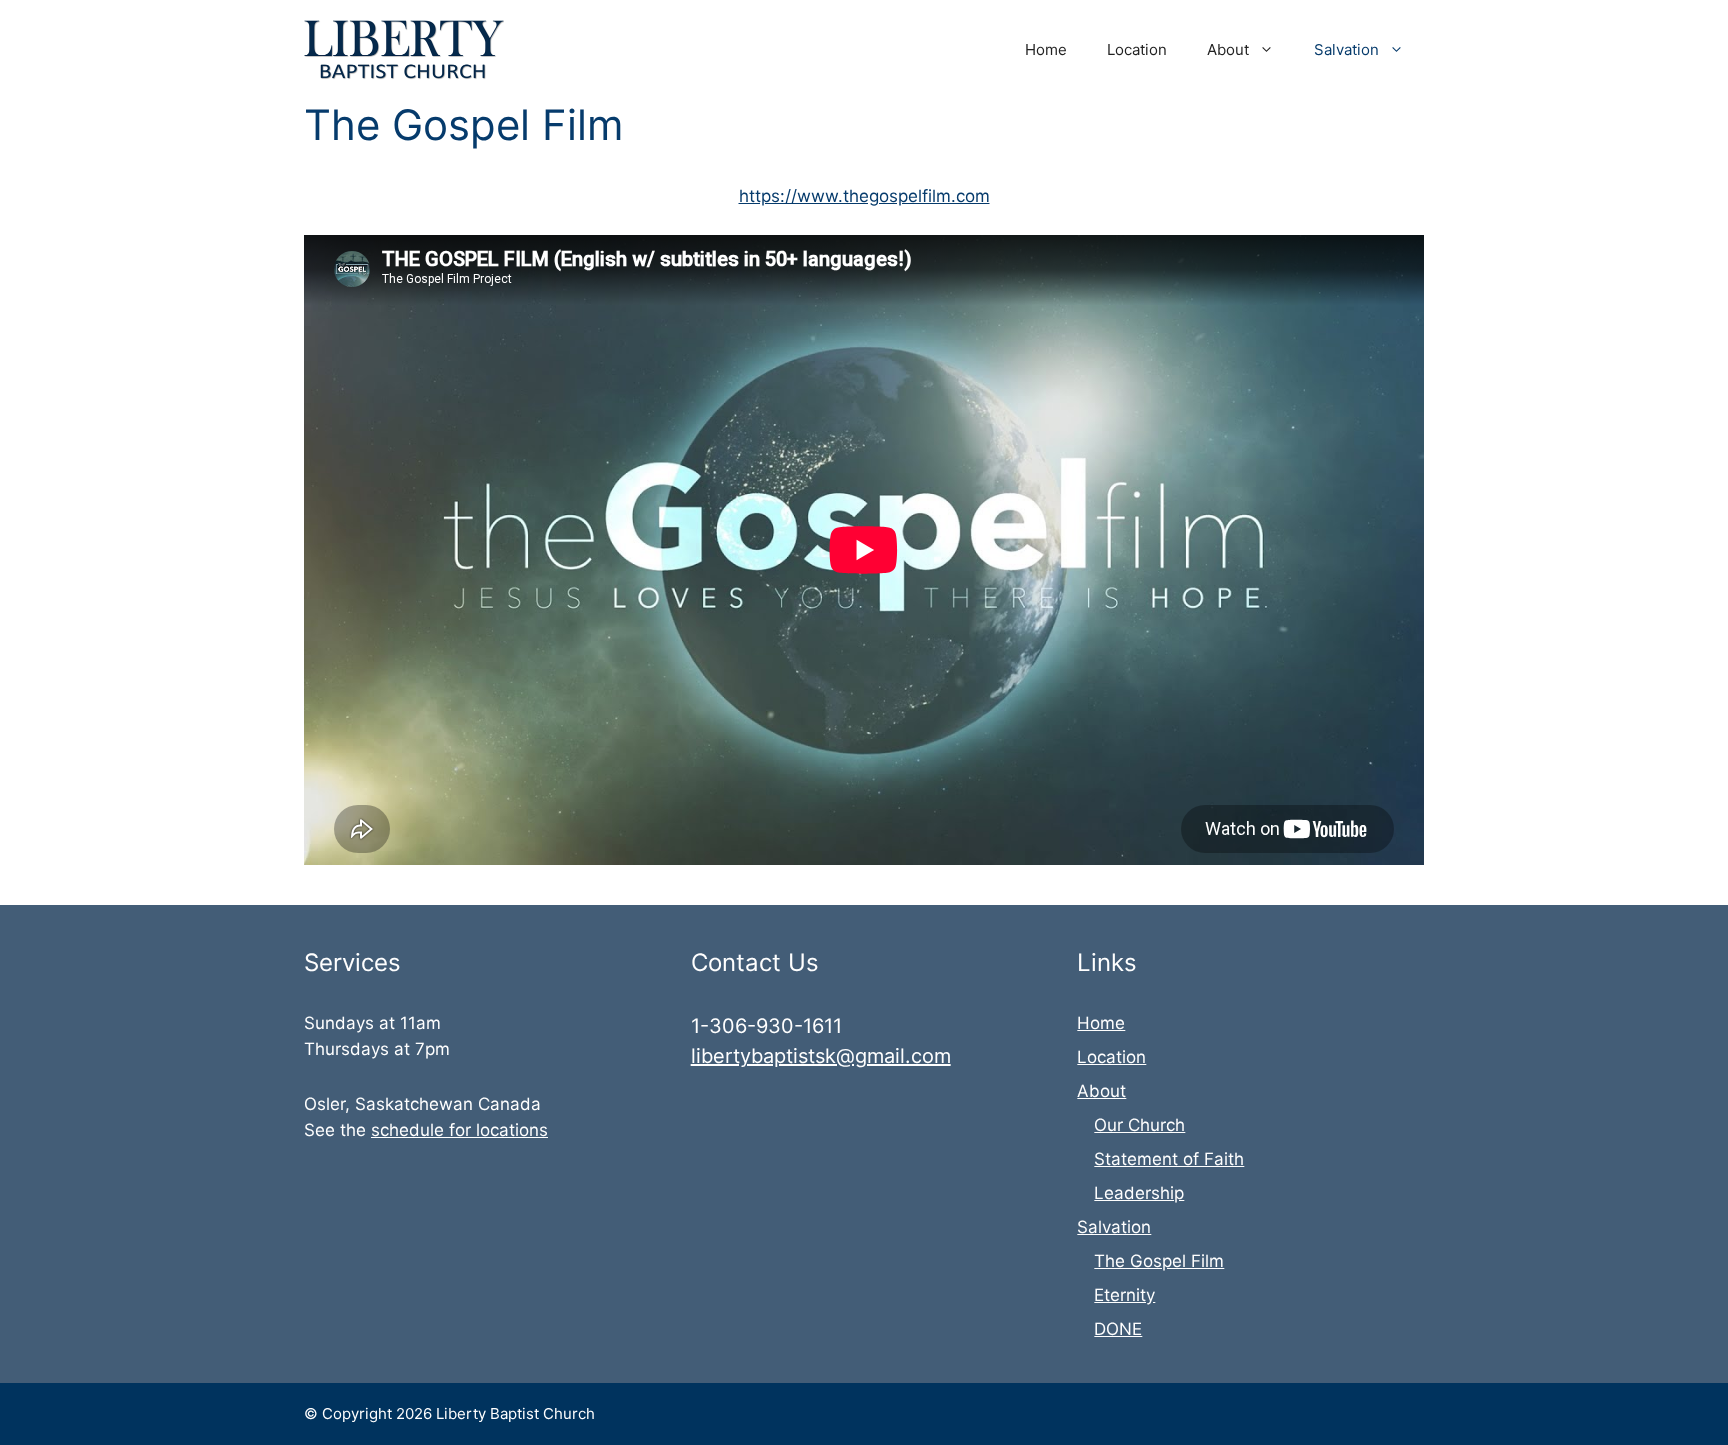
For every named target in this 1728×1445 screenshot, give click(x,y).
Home (1046, 49)
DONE (1118, 1329)
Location (1137, 49)
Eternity (1124, 1295)
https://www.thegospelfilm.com (864, 196)
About (1228, 49)
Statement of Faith (1169, 1159)
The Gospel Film (1159, 1261)
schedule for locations (459, 1130)
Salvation (1346, 49)
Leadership (1139, 1193)
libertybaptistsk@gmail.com (821, 1056)
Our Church (1139, 1125)
